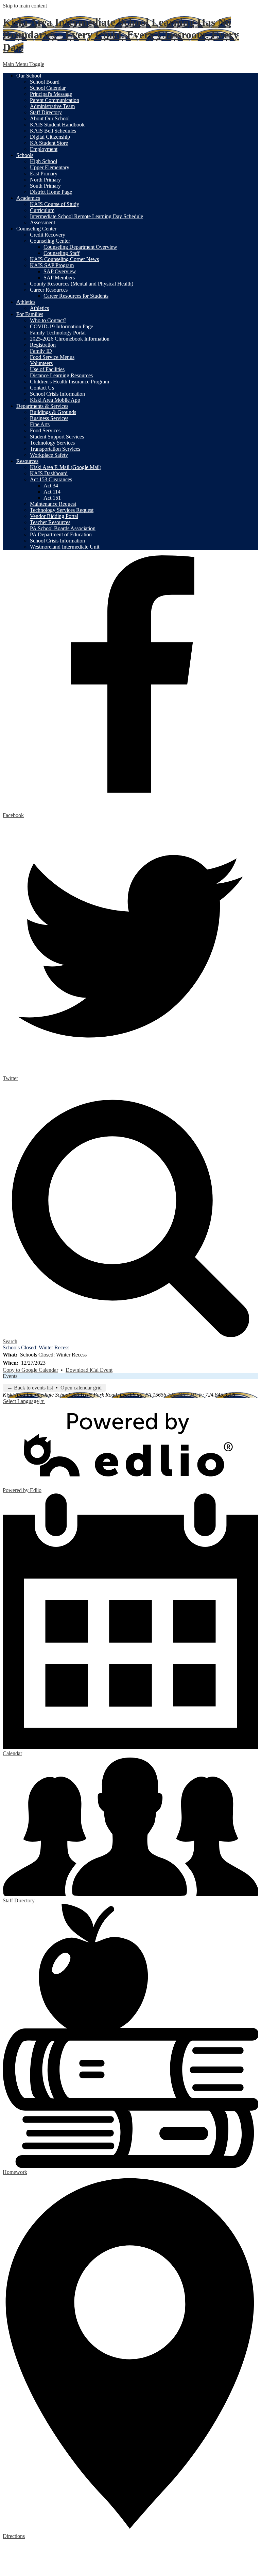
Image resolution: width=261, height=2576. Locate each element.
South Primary (45, 186)
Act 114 (52, 492)
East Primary (44, 174)
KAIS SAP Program (52, 265)
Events (10, 1376)
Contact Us (42, 388)
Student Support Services (57, 437)
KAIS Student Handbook (57, 125)
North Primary (45, 180)
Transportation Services (55, 449)
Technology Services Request (62, 510)
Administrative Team (52, 106)
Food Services (45, 430)
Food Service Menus (52, 357)
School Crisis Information (57, 394)
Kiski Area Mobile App (55, 400)
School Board (45, 82)
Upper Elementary (50, 167)
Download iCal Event (89, 1370)
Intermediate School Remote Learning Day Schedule (86, 216)
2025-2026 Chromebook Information (70, 339)
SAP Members (59, 278)
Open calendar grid (81, 1388)
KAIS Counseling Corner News (64, 259)
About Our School (50, 118)
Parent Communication (55, 100)
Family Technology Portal (58, 333)
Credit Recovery (48, 235)
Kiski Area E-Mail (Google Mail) (66, 467)
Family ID (41, 351)
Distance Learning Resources (61, 375)
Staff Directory (46, 112)
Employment (44, 149)
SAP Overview (60, 271)
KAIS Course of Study (55, 204)
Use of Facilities (47, 369)
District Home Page (51, 192)
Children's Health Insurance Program (69, 382)
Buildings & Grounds (53, 412)
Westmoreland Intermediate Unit (65, 547)
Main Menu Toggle (23, 64)
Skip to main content (25, 6)
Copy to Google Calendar (30, 1370)
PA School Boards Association (63, 528)
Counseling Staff (62, 253)
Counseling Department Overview (80, 247)
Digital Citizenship (50, 137)
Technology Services (52, 443)
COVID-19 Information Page (62, 326)
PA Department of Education (61, 534)
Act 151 (52, 498)
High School (43, 161)
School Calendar (48, 88)
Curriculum (42, 210)
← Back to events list (30, 1388)
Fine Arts (40, 424)
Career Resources (49, 290)
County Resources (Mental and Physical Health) (82, 284)
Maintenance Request (53, 504)
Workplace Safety (49, 455)
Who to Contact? (48, 320)
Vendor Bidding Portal (54, 516)
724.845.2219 (182, 1395)
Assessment (42, 222)
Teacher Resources (50, 522)
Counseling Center (50, 241)
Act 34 (51, 486)
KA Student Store (49, 143)
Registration (43, 345)
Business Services (49, 418)
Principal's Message (51, 94)
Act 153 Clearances (51, 479)
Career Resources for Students (76, 296)
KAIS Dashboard (49, 473)
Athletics (39, 308)
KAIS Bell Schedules (53, 131)
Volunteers (41, 363)
